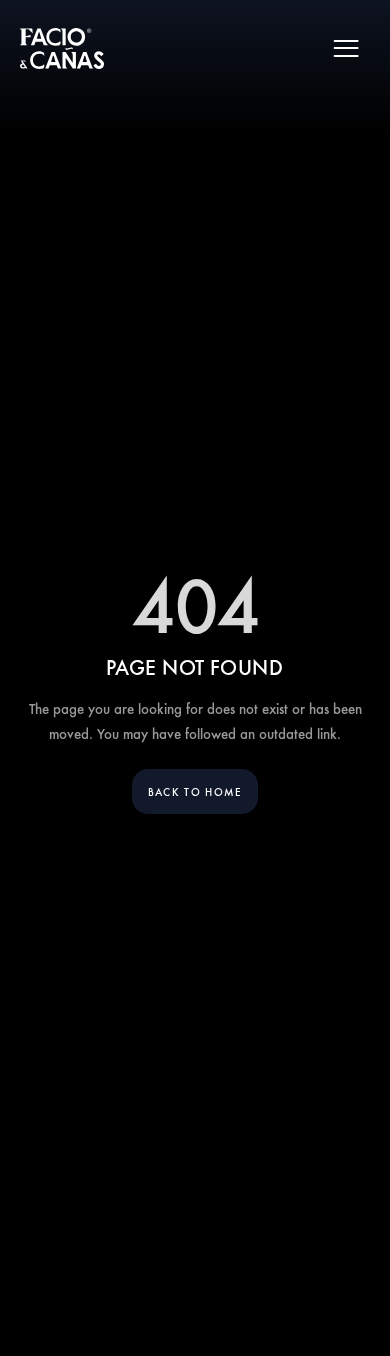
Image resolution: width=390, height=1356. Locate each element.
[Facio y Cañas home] (62, 48)
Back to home (194, 791)
